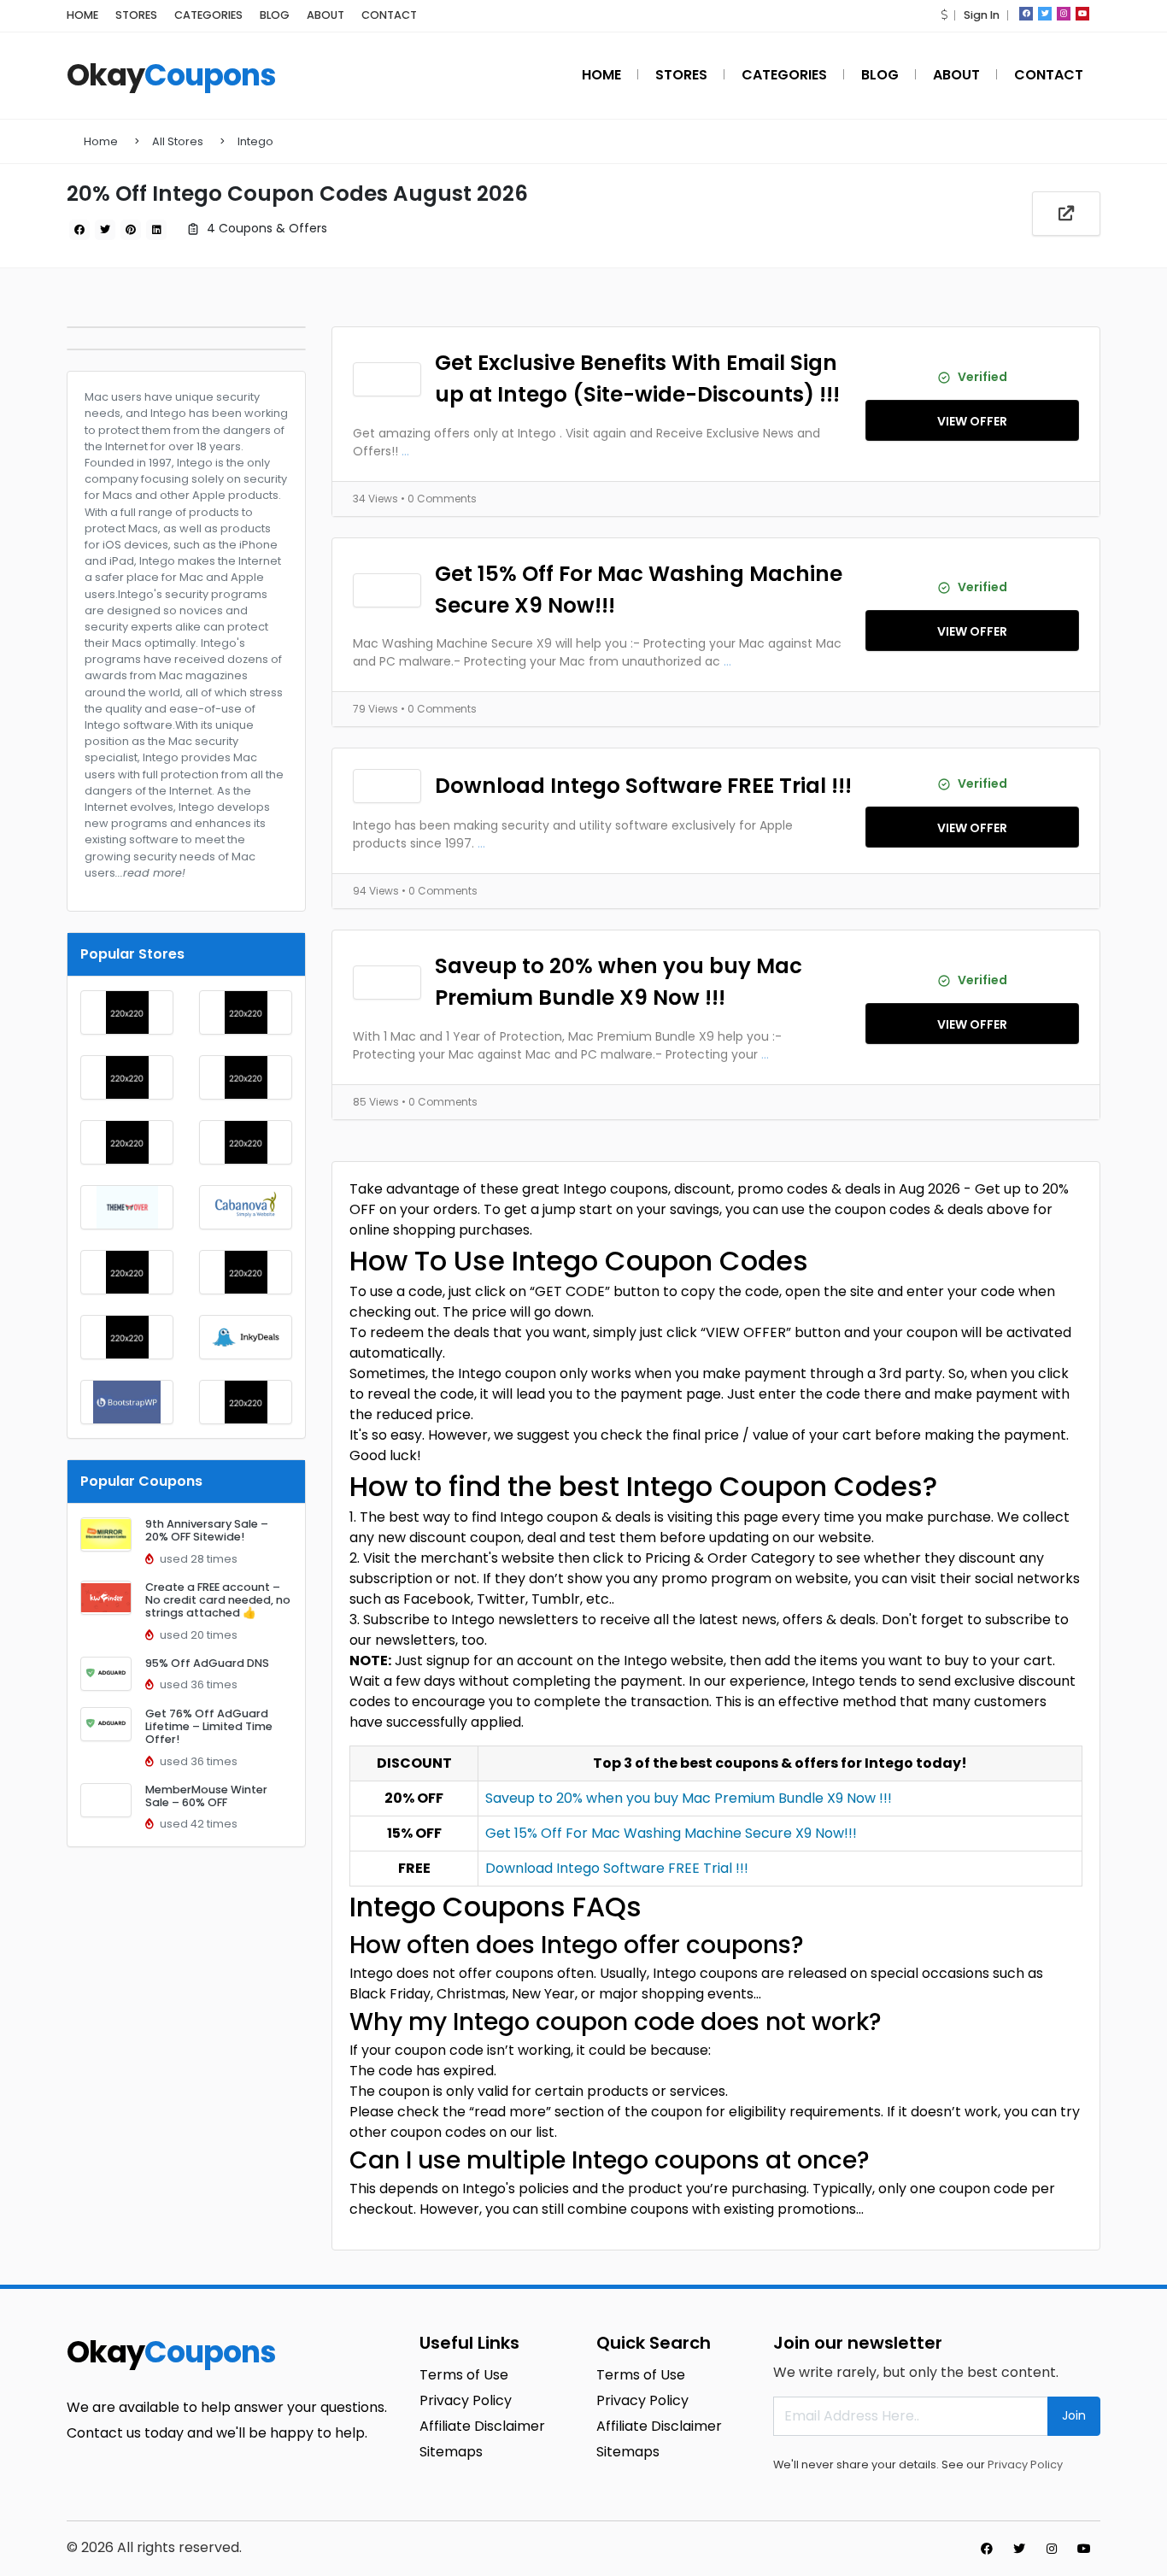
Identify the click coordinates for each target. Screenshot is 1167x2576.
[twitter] (1045, 14)
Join (1074, 2415)
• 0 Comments (439, 499)
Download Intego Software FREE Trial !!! (643, 786)
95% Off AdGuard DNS (207, 1663)
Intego (255, 141)
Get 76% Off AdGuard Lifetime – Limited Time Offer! (209, 1727)
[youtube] (1082, 14)
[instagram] (1064, 14)
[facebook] (1026, 14)
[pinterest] (131, 230)
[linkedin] (156, 230)
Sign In (982, 15)
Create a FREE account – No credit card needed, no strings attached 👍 (218, 1600)
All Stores (178, 141)
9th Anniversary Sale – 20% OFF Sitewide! (207, 1530)
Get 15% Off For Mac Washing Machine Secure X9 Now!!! (639, 590)
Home (101, 141)
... (405, 451)
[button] (944, 15)
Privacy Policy (1025, 2465)
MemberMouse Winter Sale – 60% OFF (206, 1796)
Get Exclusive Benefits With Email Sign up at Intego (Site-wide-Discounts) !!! (637, 378)
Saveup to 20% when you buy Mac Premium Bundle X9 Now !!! (619, 982)
